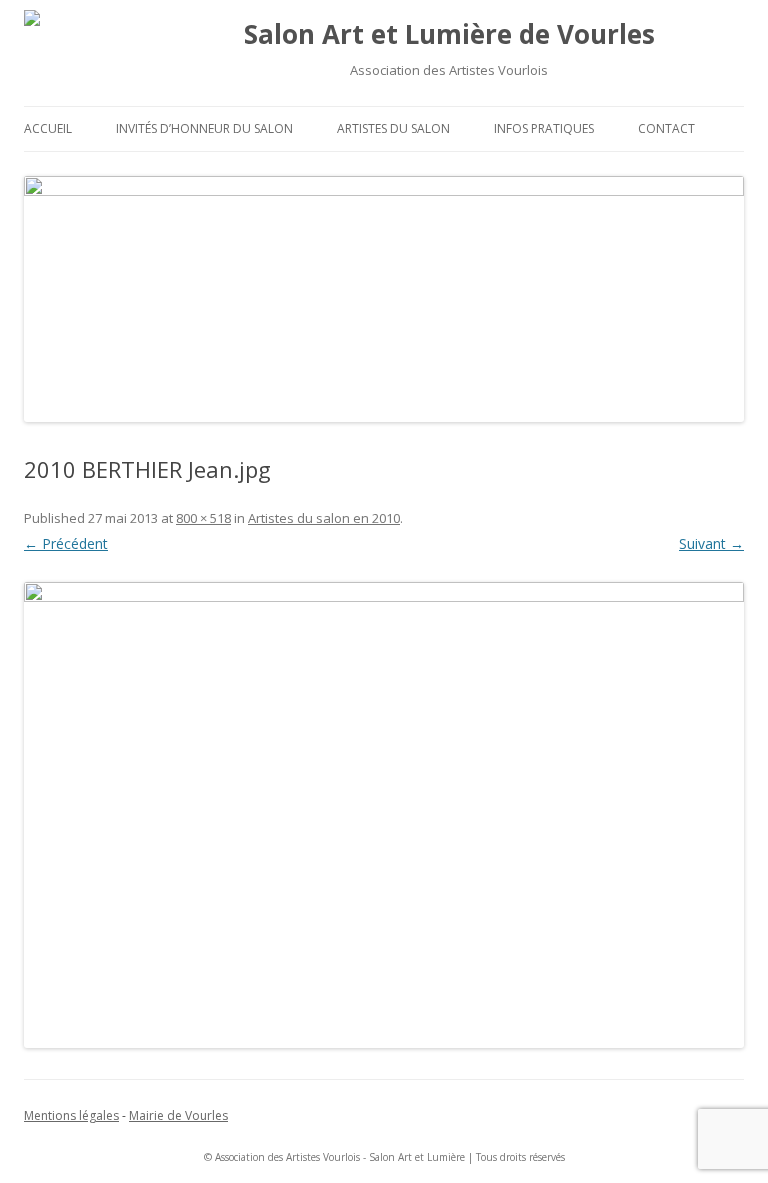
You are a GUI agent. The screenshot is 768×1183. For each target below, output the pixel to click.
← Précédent (66, 543)
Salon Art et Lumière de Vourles (449, 34)
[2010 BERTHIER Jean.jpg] (384, 815)
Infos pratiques (544, 128)
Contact (666, 128)
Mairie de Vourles (178, 1115)
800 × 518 (203, 518)
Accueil (48, 128)
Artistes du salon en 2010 (324, 518)
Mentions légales (71, 1115)
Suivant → (711, 543)
